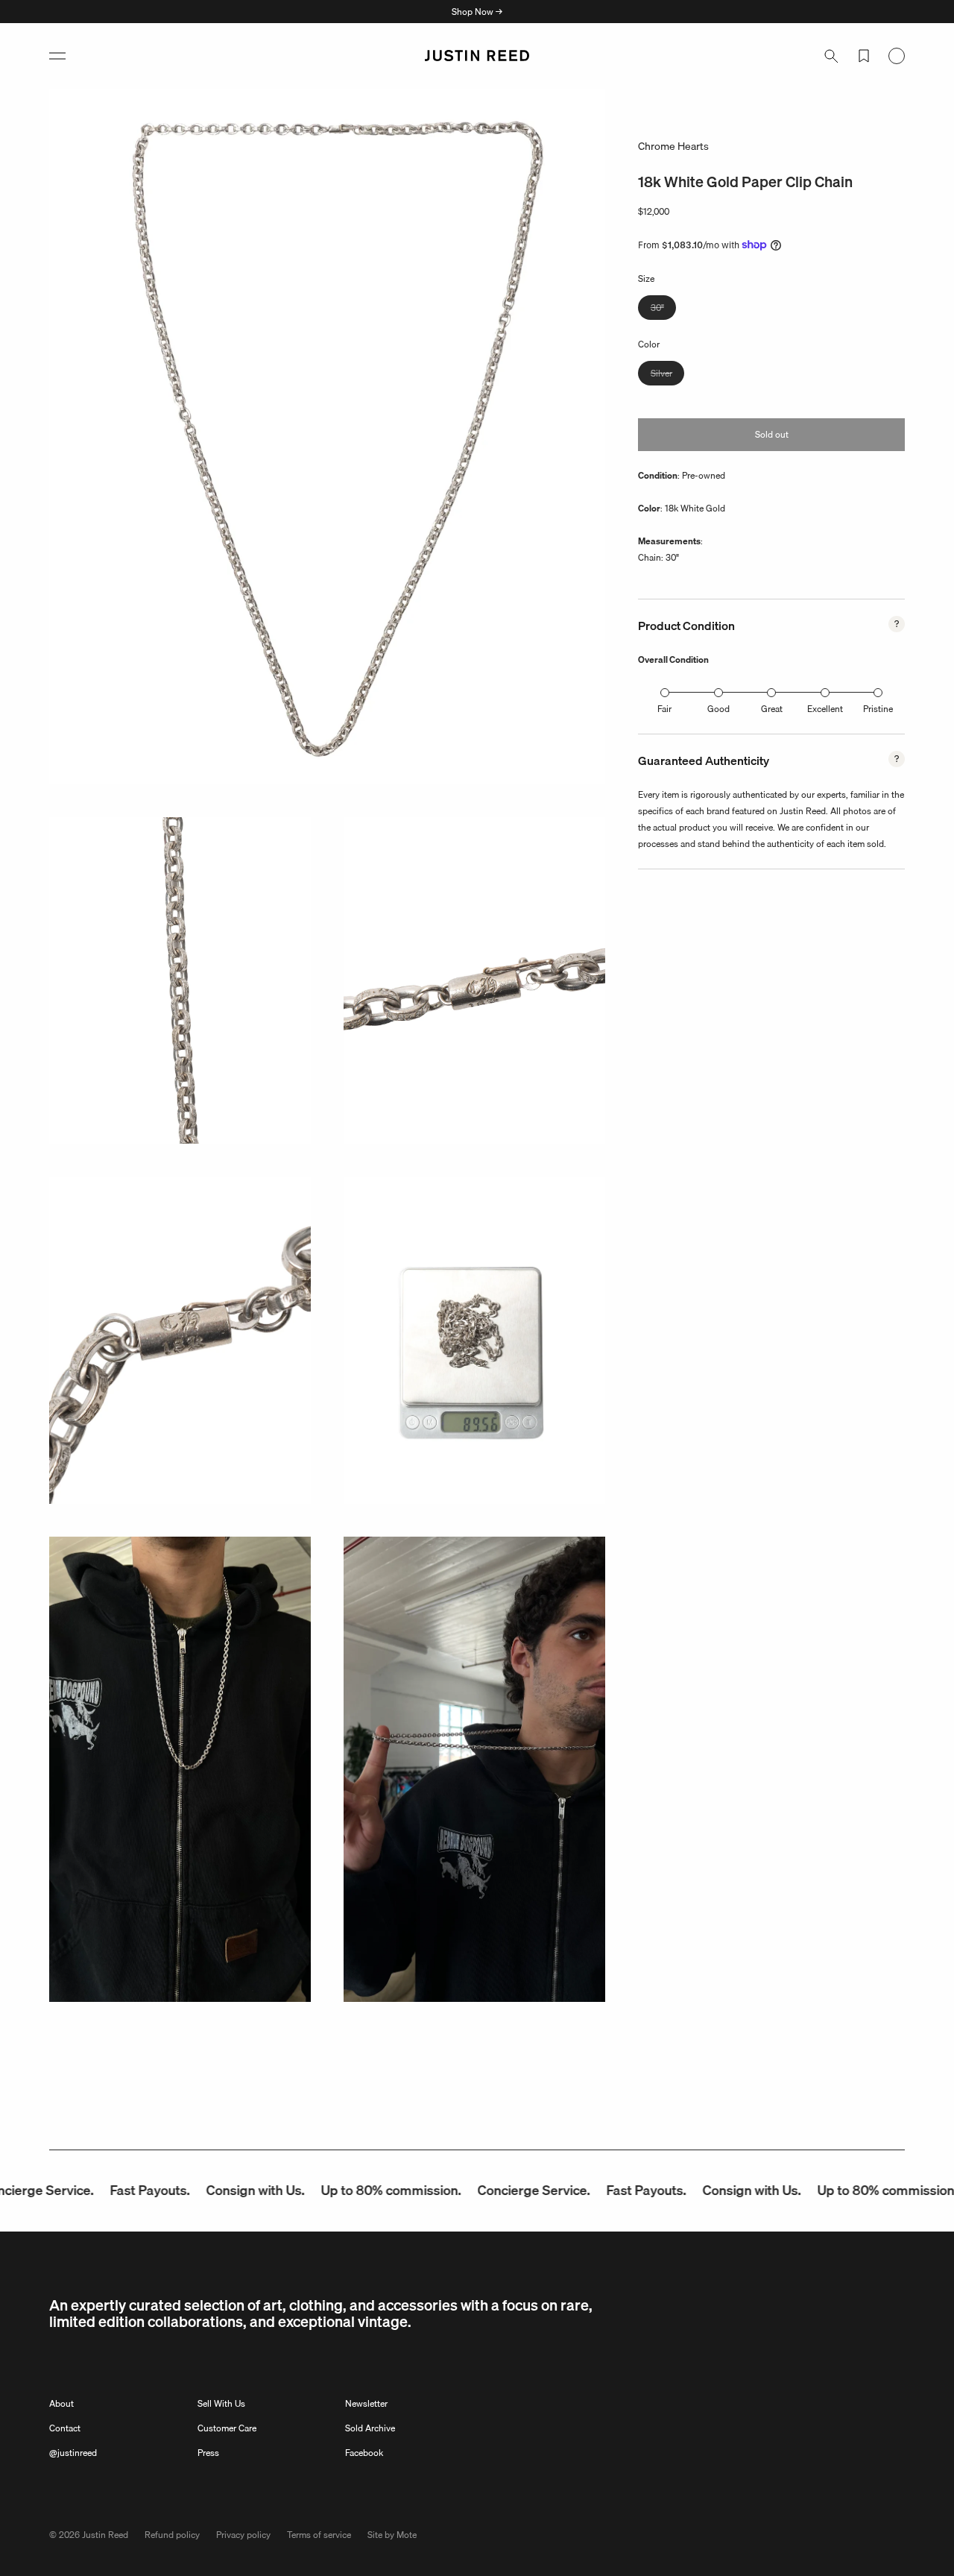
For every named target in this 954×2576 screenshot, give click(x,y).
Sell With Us (221, 2403)
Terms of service (319, 2535)
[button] (57, 56)
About (61, 2403)
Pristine (878, 709)
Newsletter (366, 2403)
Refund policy (172, 2535)
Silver (667, 375)
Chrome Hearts (673, 146)
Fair (664, 709)
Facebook (364, 2453)
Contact (65, 2428)
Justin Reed (105, 2535)
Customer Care (227, 2428)
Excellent (825, 709)
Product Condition (686, 626)
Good (718, 709)
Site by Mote (392, 2535)
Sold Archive (370, 2428)
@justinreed (73, 2453)
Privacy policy (243, 2535)
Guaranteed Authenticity (704, 760)
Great (772, 709)
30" (663, 309)
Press (208, 2453)
